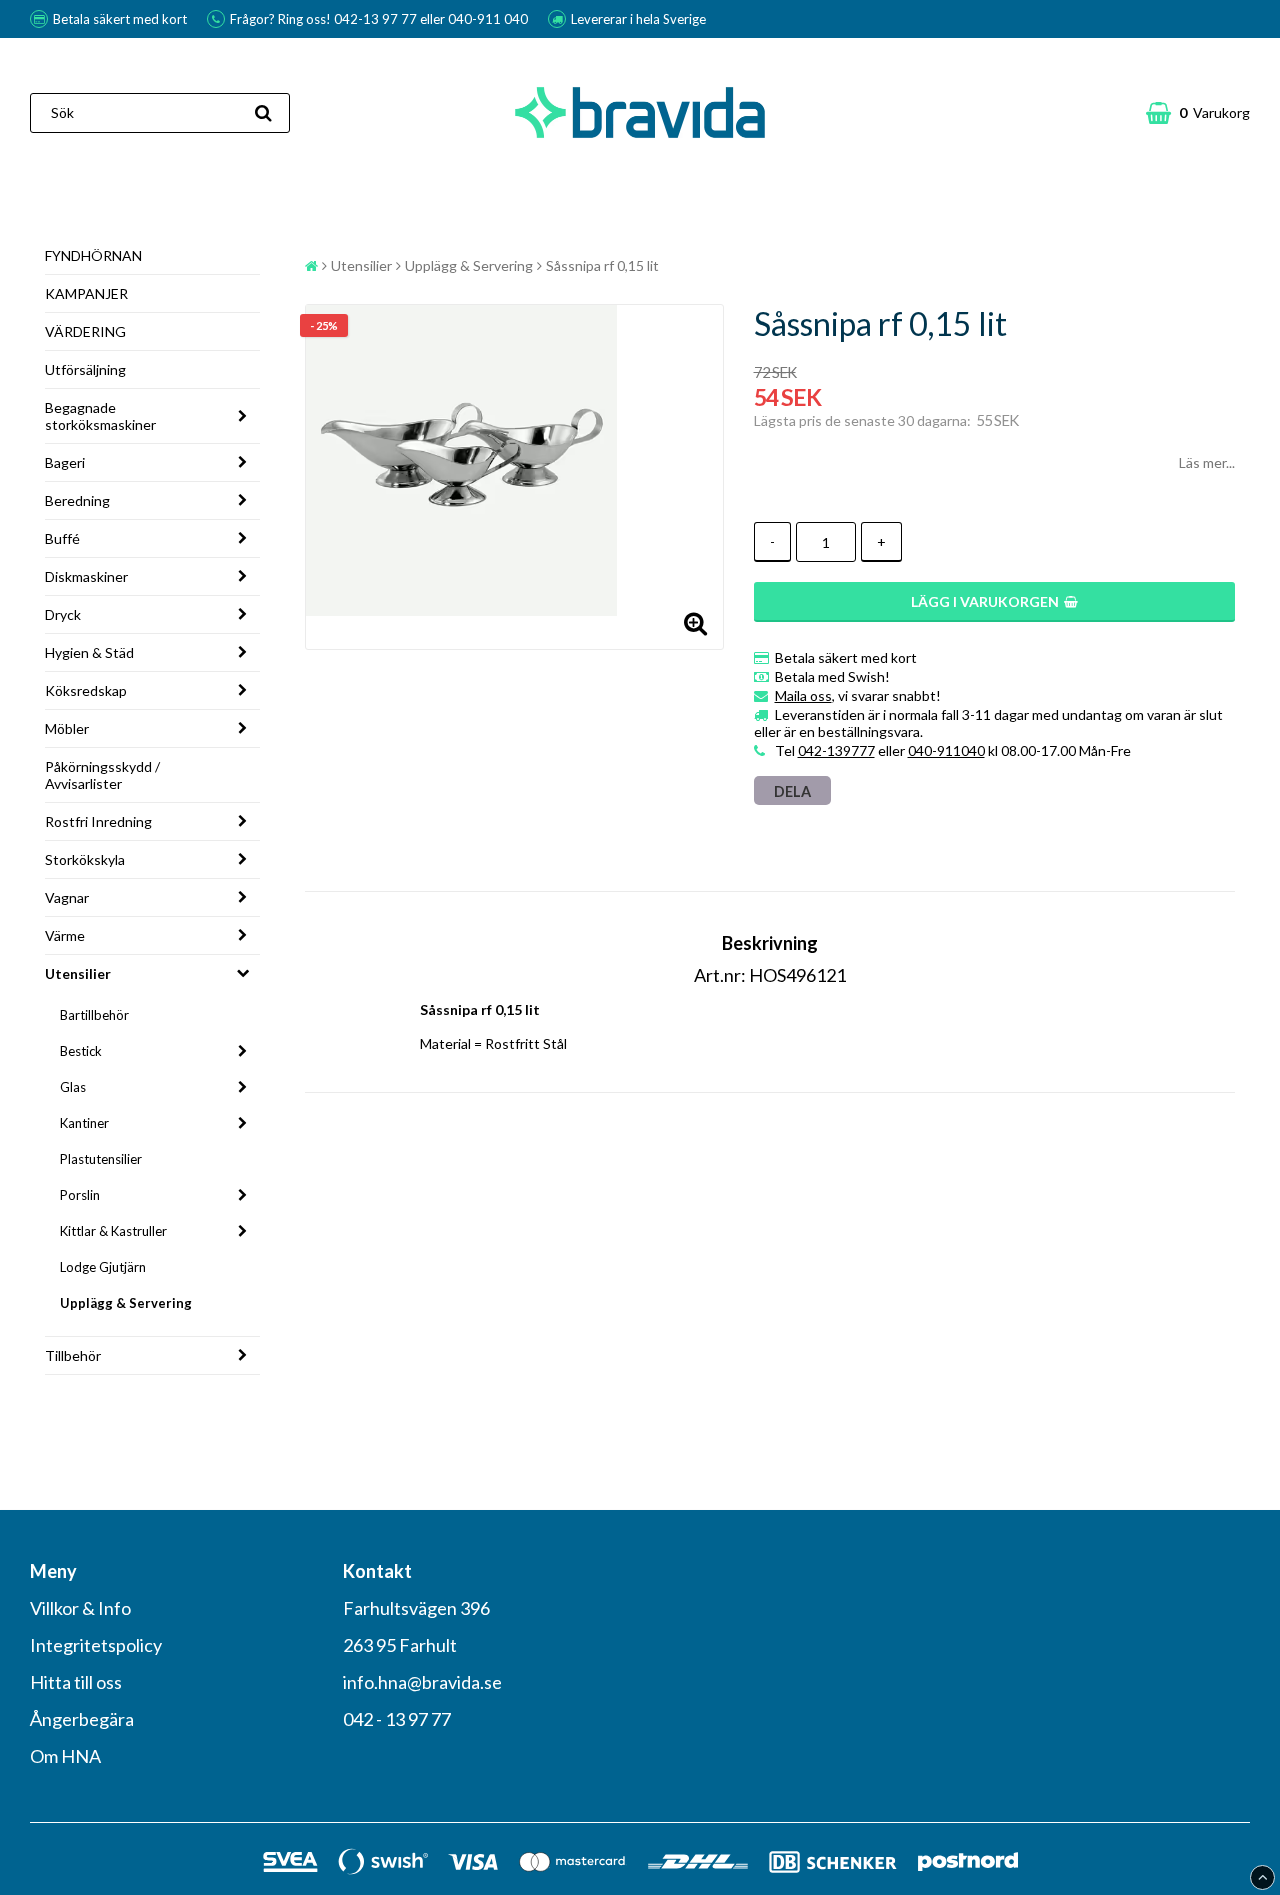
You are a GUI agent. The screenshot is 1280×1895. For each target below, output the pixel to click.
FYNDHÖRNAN (93, 255)
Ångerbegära (82, 1719)
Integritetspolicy (96, 1645)
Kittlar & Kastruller (113, 1231)
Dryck (63, 614)
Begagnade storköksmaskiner (100, 416)
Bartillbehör (94, 1015)
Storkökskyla (85, 859)
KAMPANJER (86, 293)
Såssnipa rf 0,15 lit (602, 265)
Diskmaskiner (86, 576)
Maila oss (803, 695)
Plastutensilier (101, 1159)
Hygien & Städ (89, 652)
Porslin (80, 1195)
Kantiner (84, 1123)
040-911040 (946, 750)
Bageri (65, 462)
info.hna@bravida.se (422, 1682)
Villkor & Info (80, 1608)
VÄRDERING (85, 331)
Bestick (81, 1051)
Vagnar (67, 897)
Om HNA (65, 1756)
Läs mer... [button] (1207, 462)
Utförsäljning (85, 369)
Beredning (77, 500)
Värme (65, 935)
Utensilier (78, 973)
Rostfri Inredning (98, 821)
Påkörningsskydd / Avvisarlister (102, 775)
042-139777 (836, 750)
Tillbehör (73, 1355)
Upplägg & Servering (126, 1303)
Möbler (67, 728)
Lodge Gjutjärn (103, 1267)
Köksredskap (86, 690)
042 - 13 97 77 (397, 1719)
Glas (73, 1087)
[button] (1198, 113)
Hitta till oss (76, 1682)
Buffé (62, 538)
